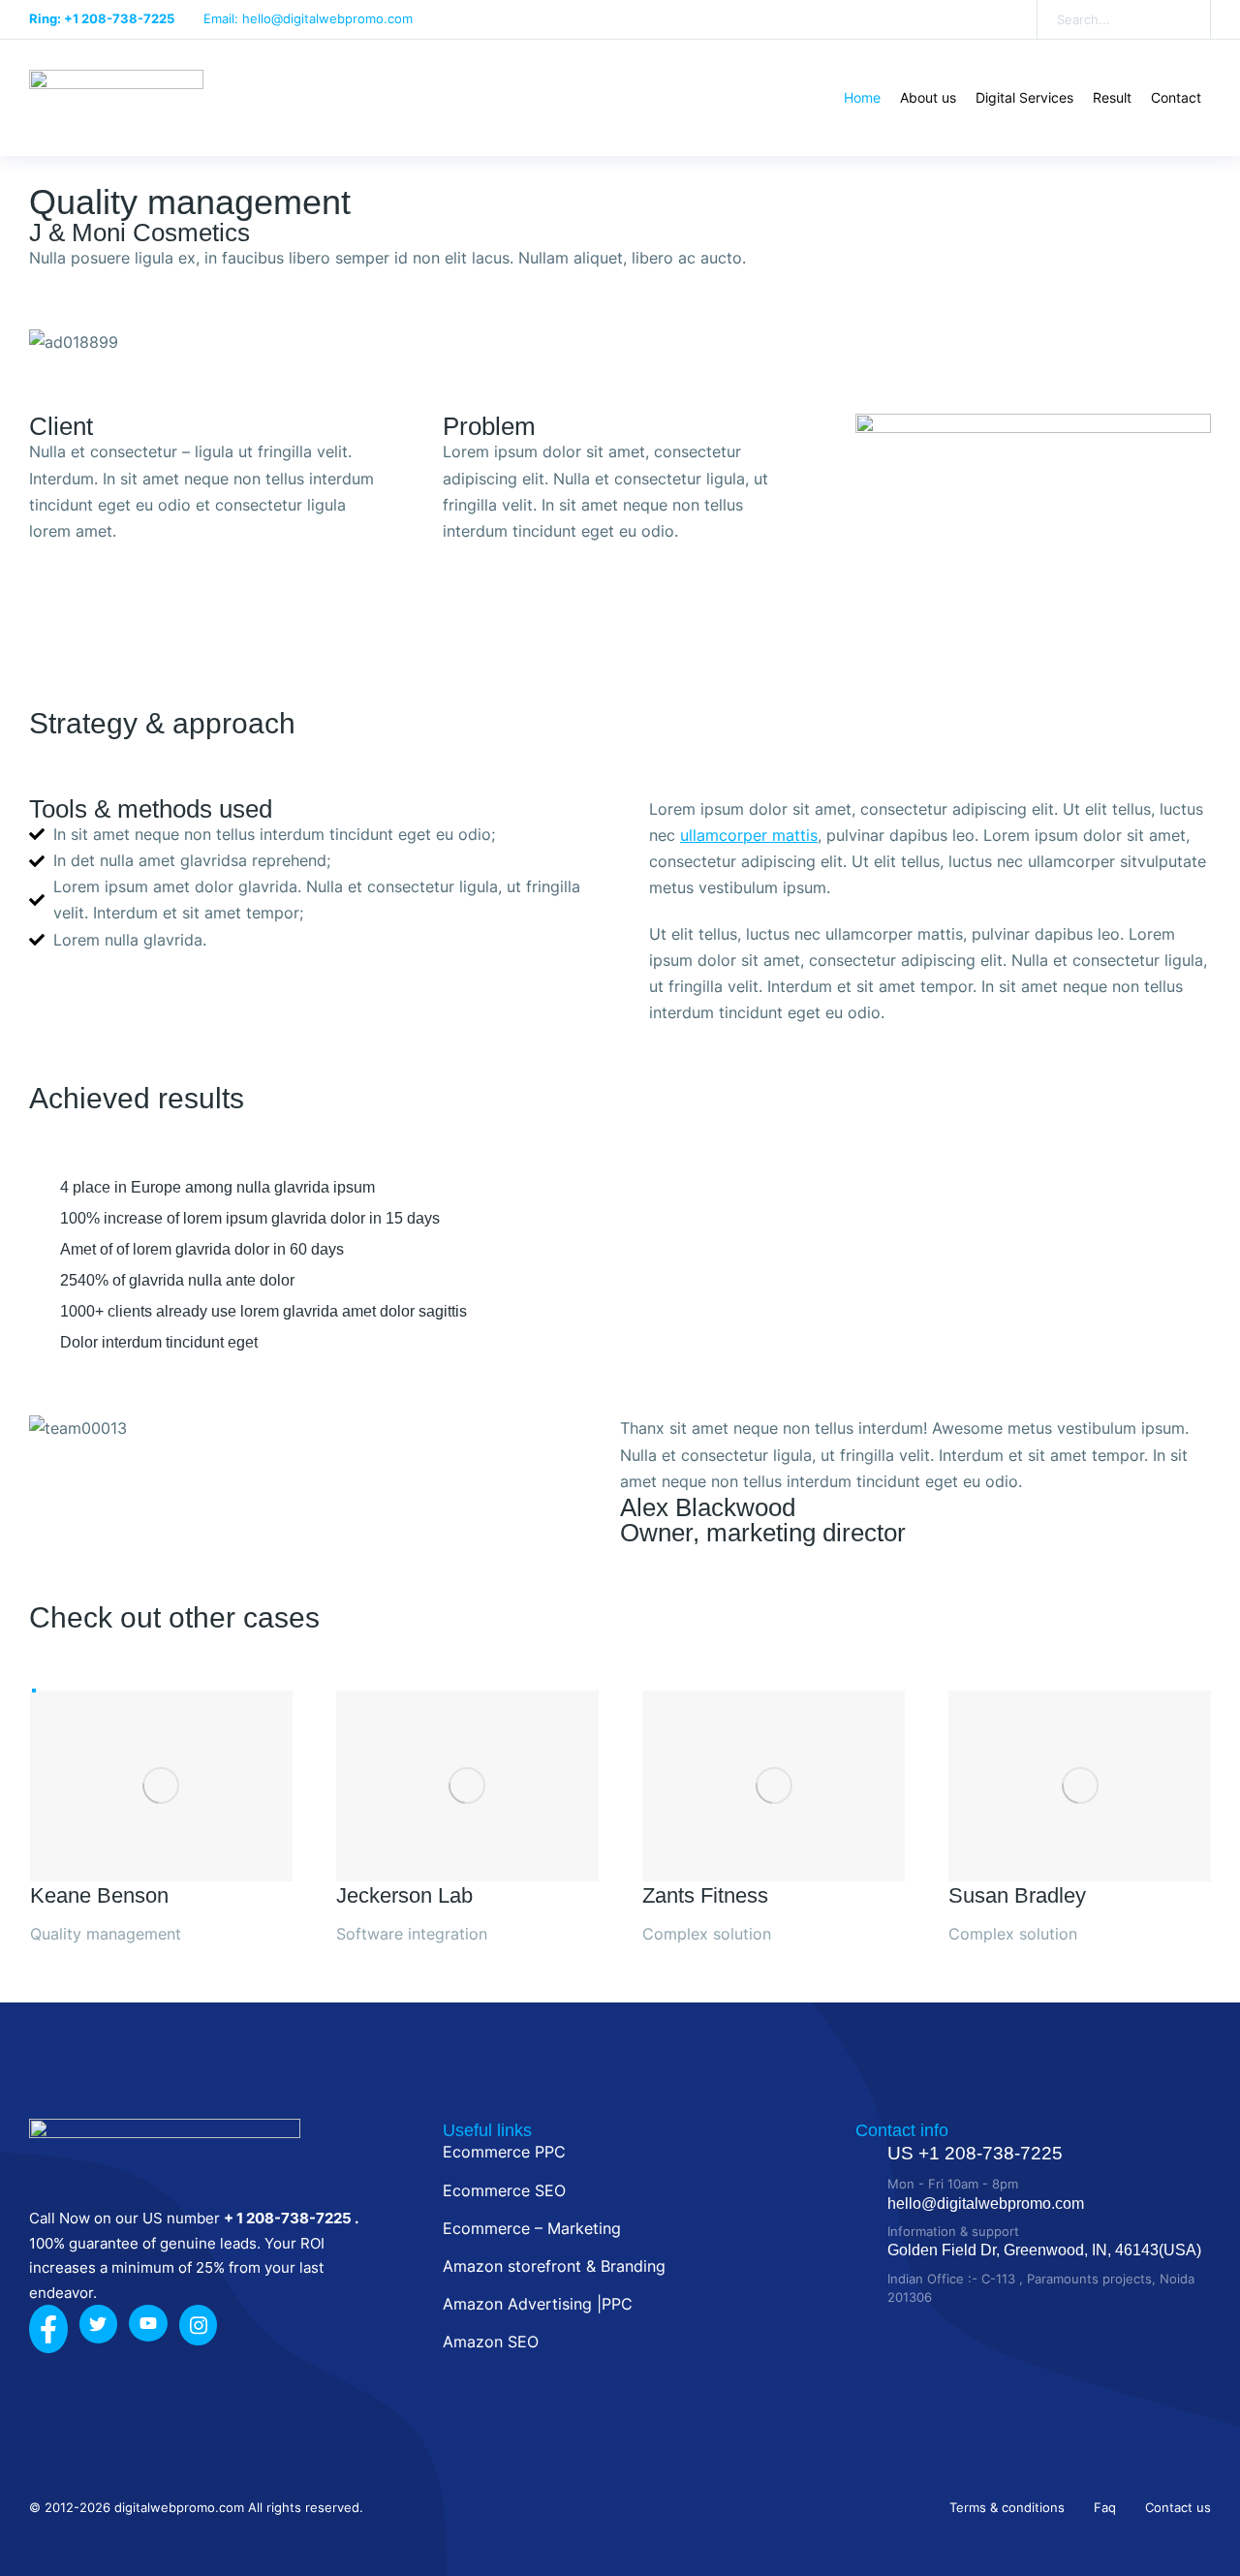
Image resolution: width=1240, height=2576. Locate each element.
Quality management (190, 202)
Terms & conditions (1007, 2507)
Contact (1176, 97)
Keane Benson (99, 1895)
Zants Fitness (705, 1895)
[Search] (1182, 19)
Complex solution (707, 1934)
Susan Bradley (1017, 1895)
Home (862, 97)
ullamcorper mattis (749, 835)
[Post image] (161, 1786)
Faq (1105, 2507)
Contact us (1178, 2507)
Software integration (412, 1934)
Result (1112, 97)
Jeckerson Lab (404, 1895)
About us (928, 97)
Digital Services (1024, 97)
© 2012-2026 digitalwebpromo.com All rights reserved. (196, 2507)
